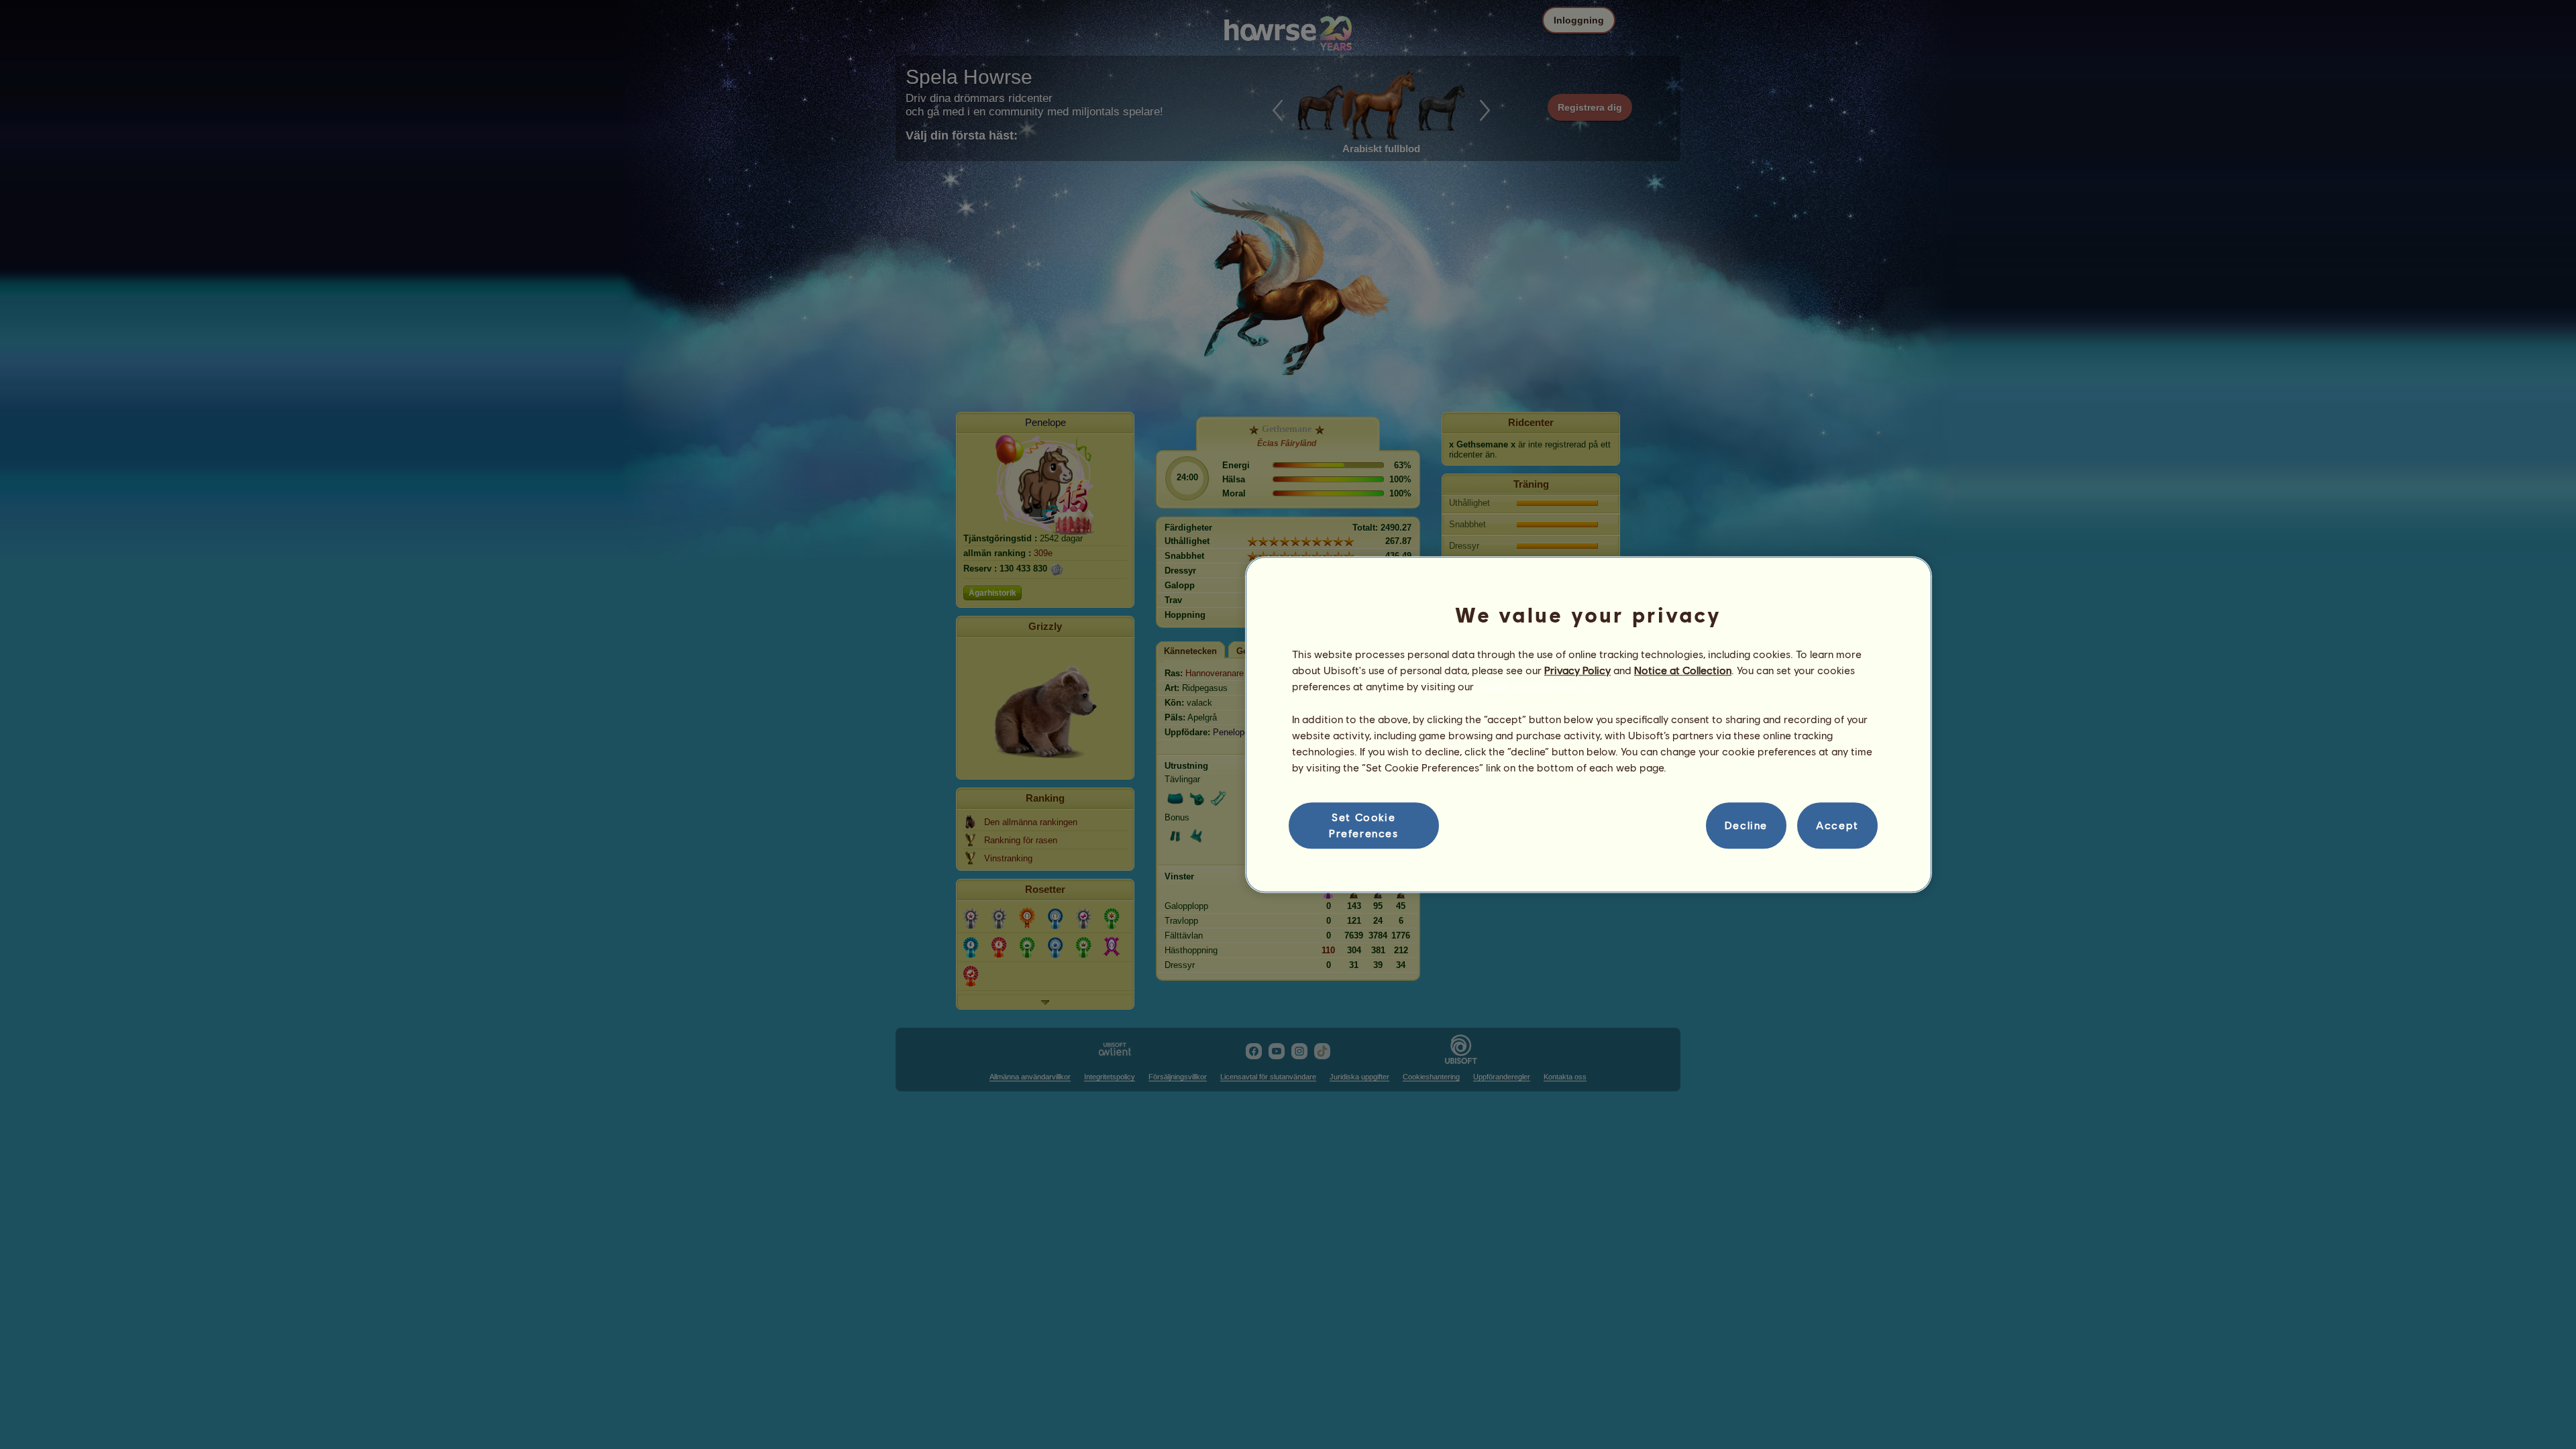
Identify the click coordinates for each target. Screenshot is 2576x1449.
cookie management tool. (1538, 687)
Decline (1746, 825)
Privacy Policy (1577, 670)
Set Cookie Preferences (1364, 825)
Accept (1837, 825)
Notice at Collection (1683, 670)
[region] (1589, 724)
